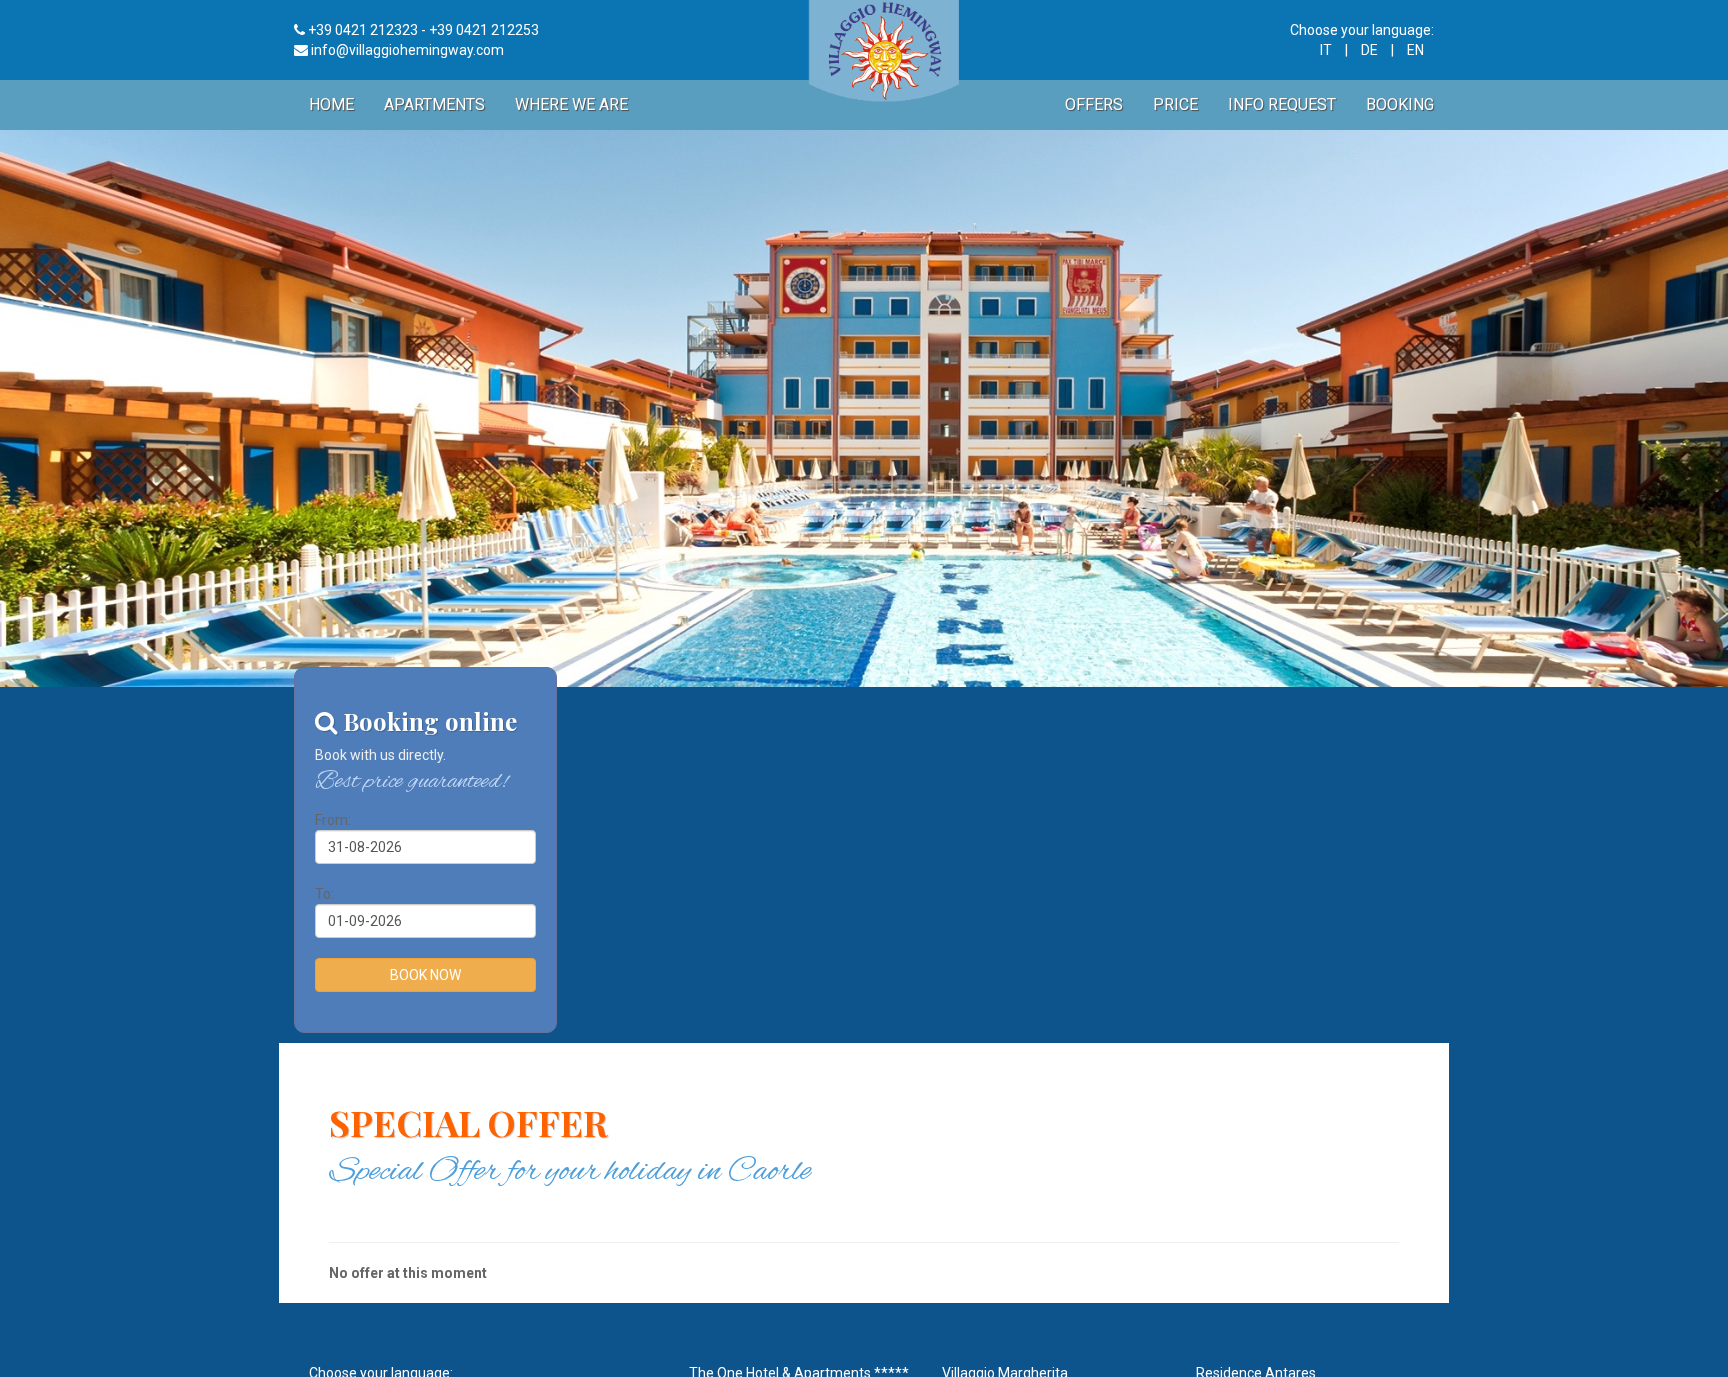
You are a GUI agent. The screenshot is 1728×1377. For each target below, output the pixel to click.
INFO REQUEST (1282, 104)
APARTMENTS (434, 104)
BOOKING (1400, 104)
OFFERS (1094, 104)
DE (1369, 50)
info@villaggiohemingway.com (407, 50)
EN (1415, 50)
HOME (331, 104)
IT (1326, 50)
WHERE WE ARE (571, 104)
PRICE (1175, 104)
